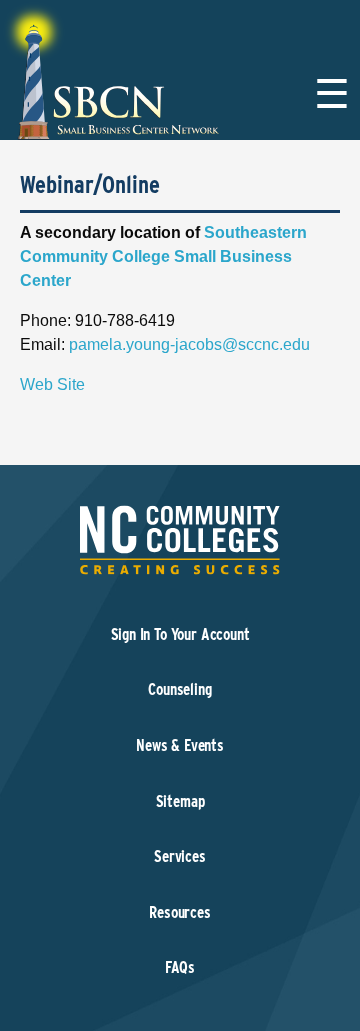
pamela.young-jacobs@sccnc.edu (189, 344)
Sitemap (180, 801)
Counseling (179, 689)
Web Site (52, 384)
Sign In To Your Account (180, 634)
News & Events (180, 745)
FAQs (180, 967)
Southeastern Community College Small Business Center (163, 256)
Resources (179, 912)
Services (180, 856)
